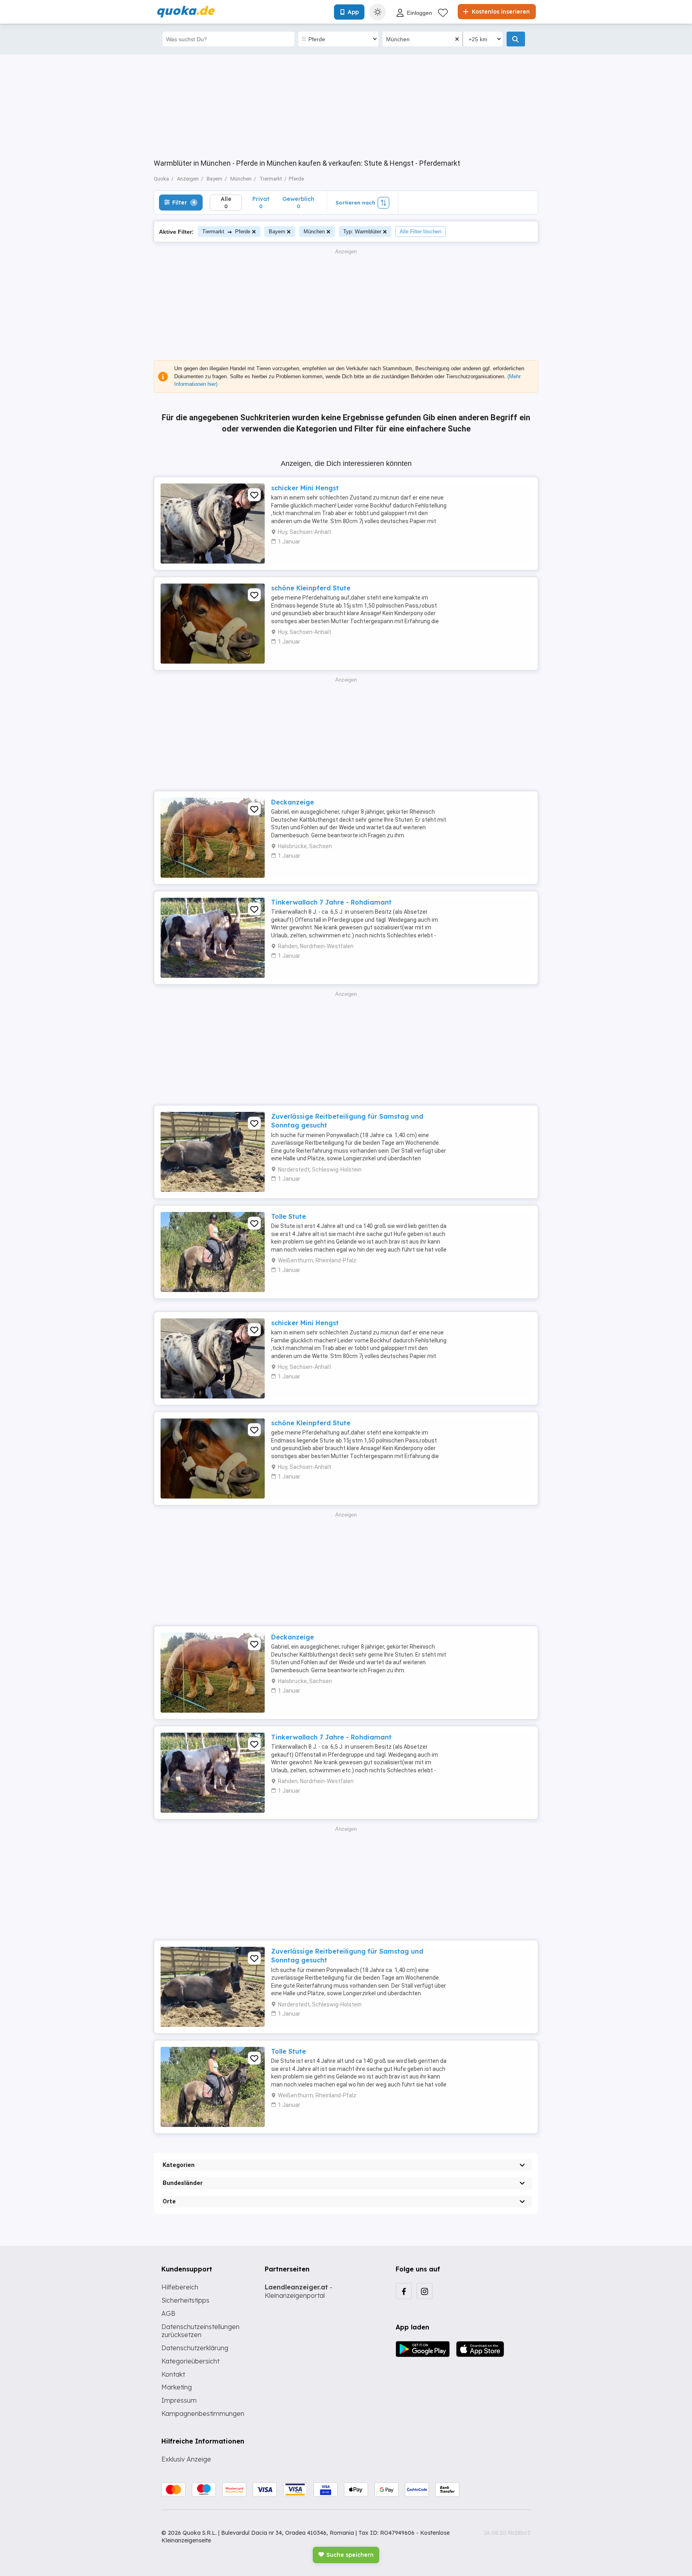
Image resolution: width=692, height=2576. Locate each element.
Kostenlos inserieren (500, 12)
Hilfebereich (180, 2287)
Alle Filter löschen (420, 232)
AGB (168, 2313)
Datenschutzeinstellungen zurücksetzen (200, 2331)
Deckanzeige (293, 802)
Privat (261, 202)
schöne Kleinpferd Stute (311, 588)
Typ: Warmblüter (362, 232)
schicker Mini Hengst (305, 488)
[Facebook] (404, 2291)
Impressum (179, 2400)
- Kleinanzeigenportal (299, 2291)
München (314, 232)
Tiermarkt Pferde (226, 232)
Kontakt (173, 2374)
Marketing (177, 2387)
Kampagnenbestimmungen (203, 2413)
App (353, 12)
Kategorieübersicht (190, 2361)
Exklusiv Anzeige (186, 2459)
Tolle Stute (289, 1216)
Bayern (277, 232)
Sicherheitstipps (185, 2300)
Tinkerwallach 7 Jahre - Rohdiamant (331, 902)
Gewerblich (298, 202)
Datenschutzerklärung (195, 2348)
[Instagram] (424, 2291)
